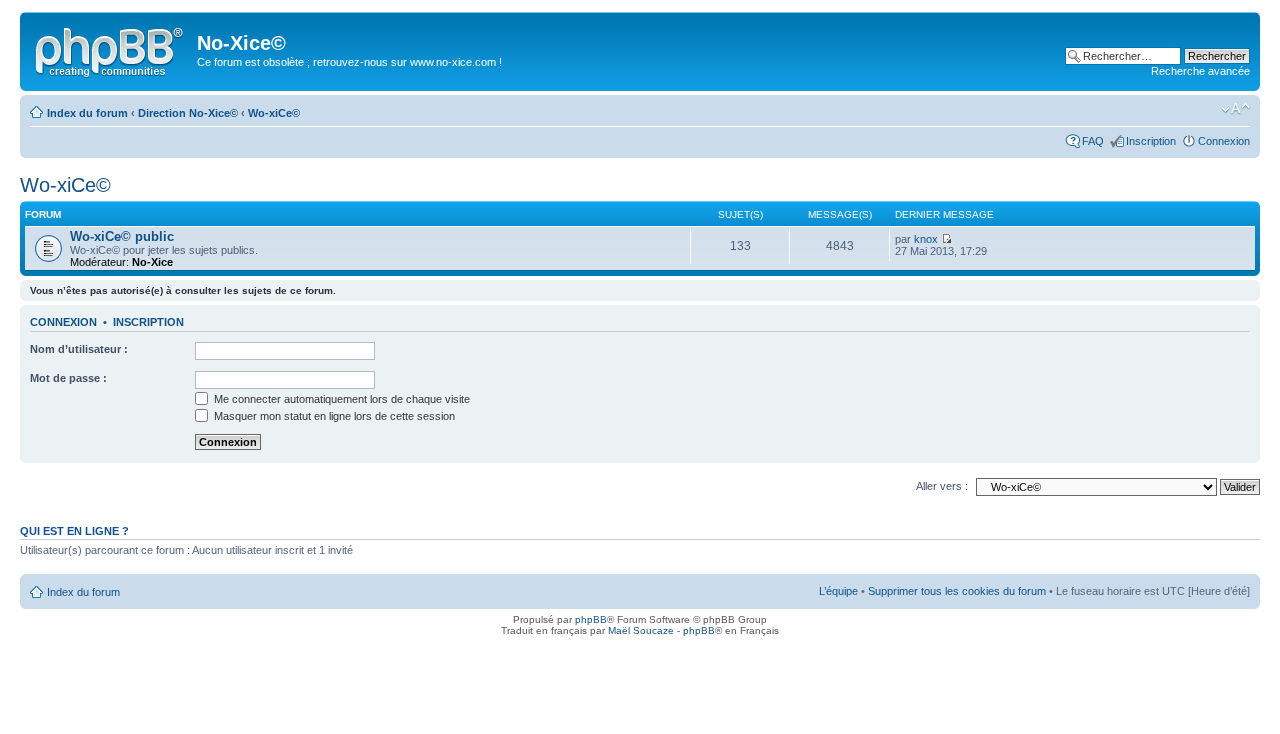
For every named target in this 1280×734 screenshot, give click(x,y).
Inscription (1151, 141)
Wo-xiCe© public (122, 236)
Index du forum (87, 113)
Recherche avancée (1200, 71)
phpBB (591, 619)
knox (926, 239)
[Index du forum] (111, 49)
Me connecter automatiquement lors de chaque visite (340, 399)
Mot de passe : (68, 378)
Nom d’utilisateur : (79, 349)
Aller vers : (942, 486)
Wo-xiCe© (274, 113)
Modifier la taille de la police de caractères (1235, 109)
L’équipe (838, 591)
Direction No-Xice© (188, 113)
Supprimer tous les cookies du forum (957, 591)
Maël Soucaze (641, 630)
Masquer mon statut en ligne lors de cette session (333, 416)
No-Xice (152, 262)
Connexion (1224, 141)
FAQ (1093, 141)
